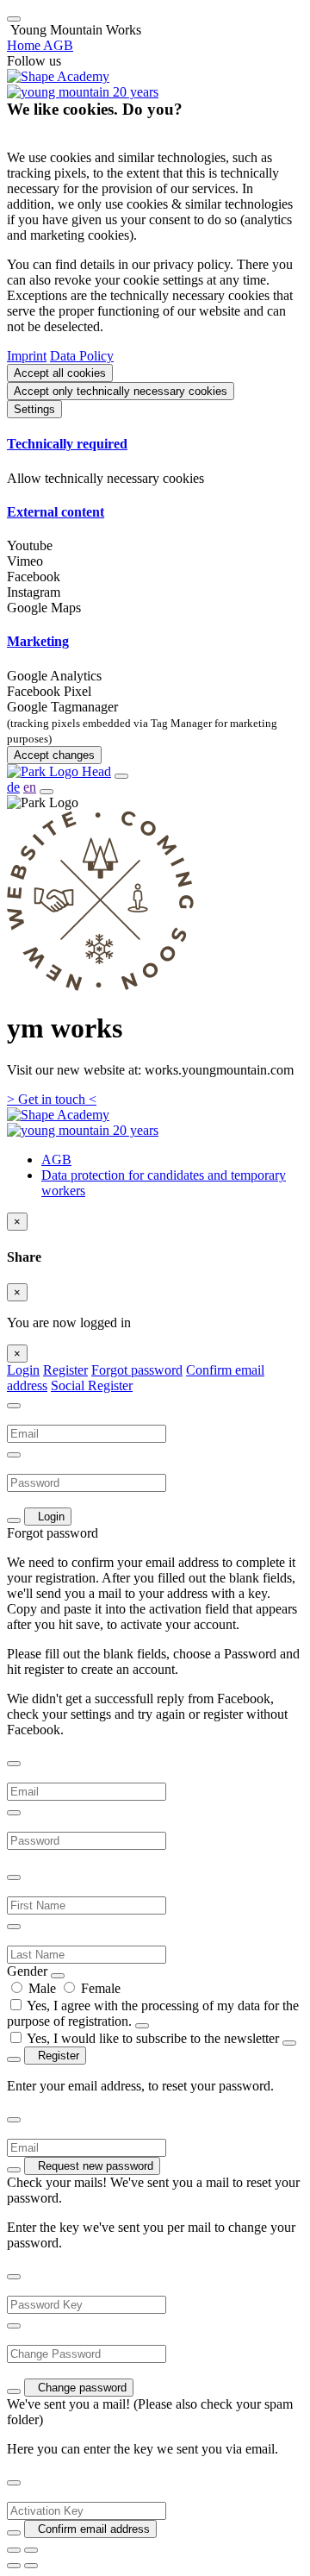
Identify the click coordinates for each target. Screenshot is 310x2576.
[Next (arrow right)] (31, 2566)
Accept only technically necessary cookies (121, 391)
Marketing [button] (38, 641)
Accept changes (54, 755)
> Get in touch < (52, 1099)
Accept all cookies (60, 373)
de (13, 787)
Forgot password (137, 1370)
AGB (56, 1160)
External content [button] (56, 512)
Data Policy (82, 356)
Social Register (92, 1385)
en (30, 787)
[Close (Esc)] (14, 2550)
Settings (34, 409)
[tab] (155, 444)
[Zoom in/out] (31, 2550)
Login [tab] (23, 1370)
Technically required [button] (67, 444)
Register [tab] (65, 1370)
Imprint (27, 356)
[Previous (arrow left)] (14, 2566)
